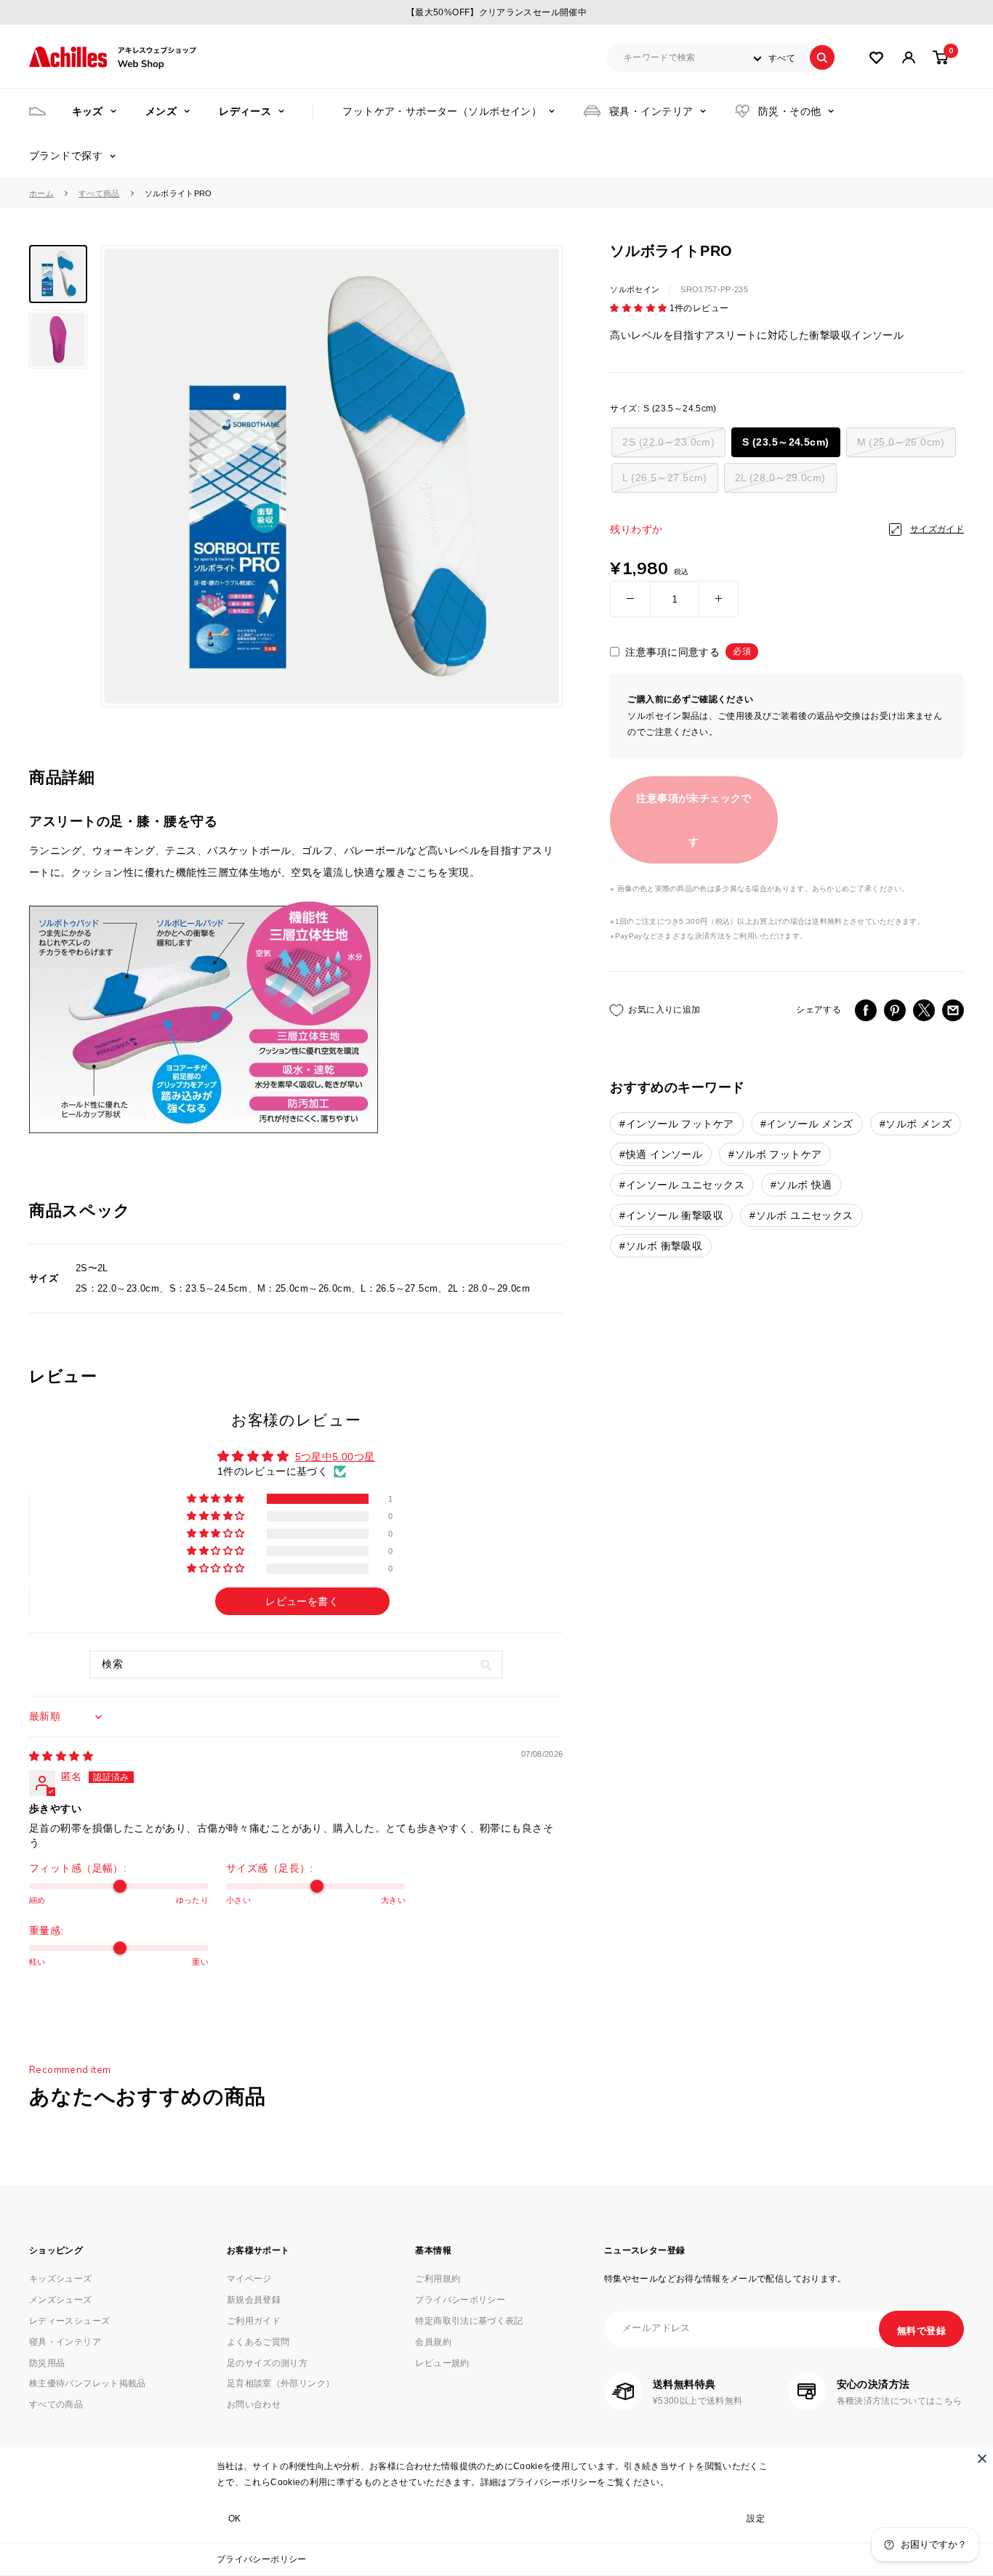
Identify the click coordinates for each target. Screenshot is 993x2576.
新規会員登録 (254, 2300)
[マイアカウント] (876, 58)
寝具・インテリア (651, 111)
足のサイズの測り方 (267, 2363)
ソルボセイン (635, 289)
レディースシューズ (69, 2321)
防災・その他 (790, 111)
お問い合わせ (254, 2404)
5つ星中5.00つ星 (335, 1457)
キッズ (88, 111)
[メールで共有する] (953, 1010)
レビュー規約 (442, 2363)
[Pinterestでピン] (895, 1010)
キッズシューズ (61, 2279)
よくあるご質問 (258, 2342)
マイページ (249, 2279)
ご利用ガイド (254, 2321)
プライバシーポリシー (262, 2559)
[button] (639, 308)
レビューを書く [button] (302, 1601)
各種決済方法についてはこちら (900, 2401)
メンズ (161, 111)
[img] (61, 1756)
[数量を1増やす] (719, 599)
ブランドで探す (66, 156)
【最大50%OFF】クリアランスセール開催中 (496, 12)
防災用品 (47, 2363)
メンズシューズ (61, 2300)
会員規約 (433, 2342)
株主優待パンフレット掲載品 (88, 2383)
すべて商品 (99, 193)
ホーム (41, 193)
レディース (245, 111)
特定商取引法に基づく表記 (469, 2321)
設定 (756, 2519)
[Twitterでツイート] (924, 1010)
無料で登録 (921, 2331)
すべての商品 (56, 2404)
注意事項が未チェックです (694, 820)
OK (235, 2519)
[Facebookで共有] (866, 1010)
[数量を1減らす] (630, 599)
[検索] (822, 57)
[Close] (982, 2458)
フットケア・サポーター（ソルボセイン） (442, 111)
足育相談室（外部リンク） (281, 2383)
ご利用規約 (438, 2279)
